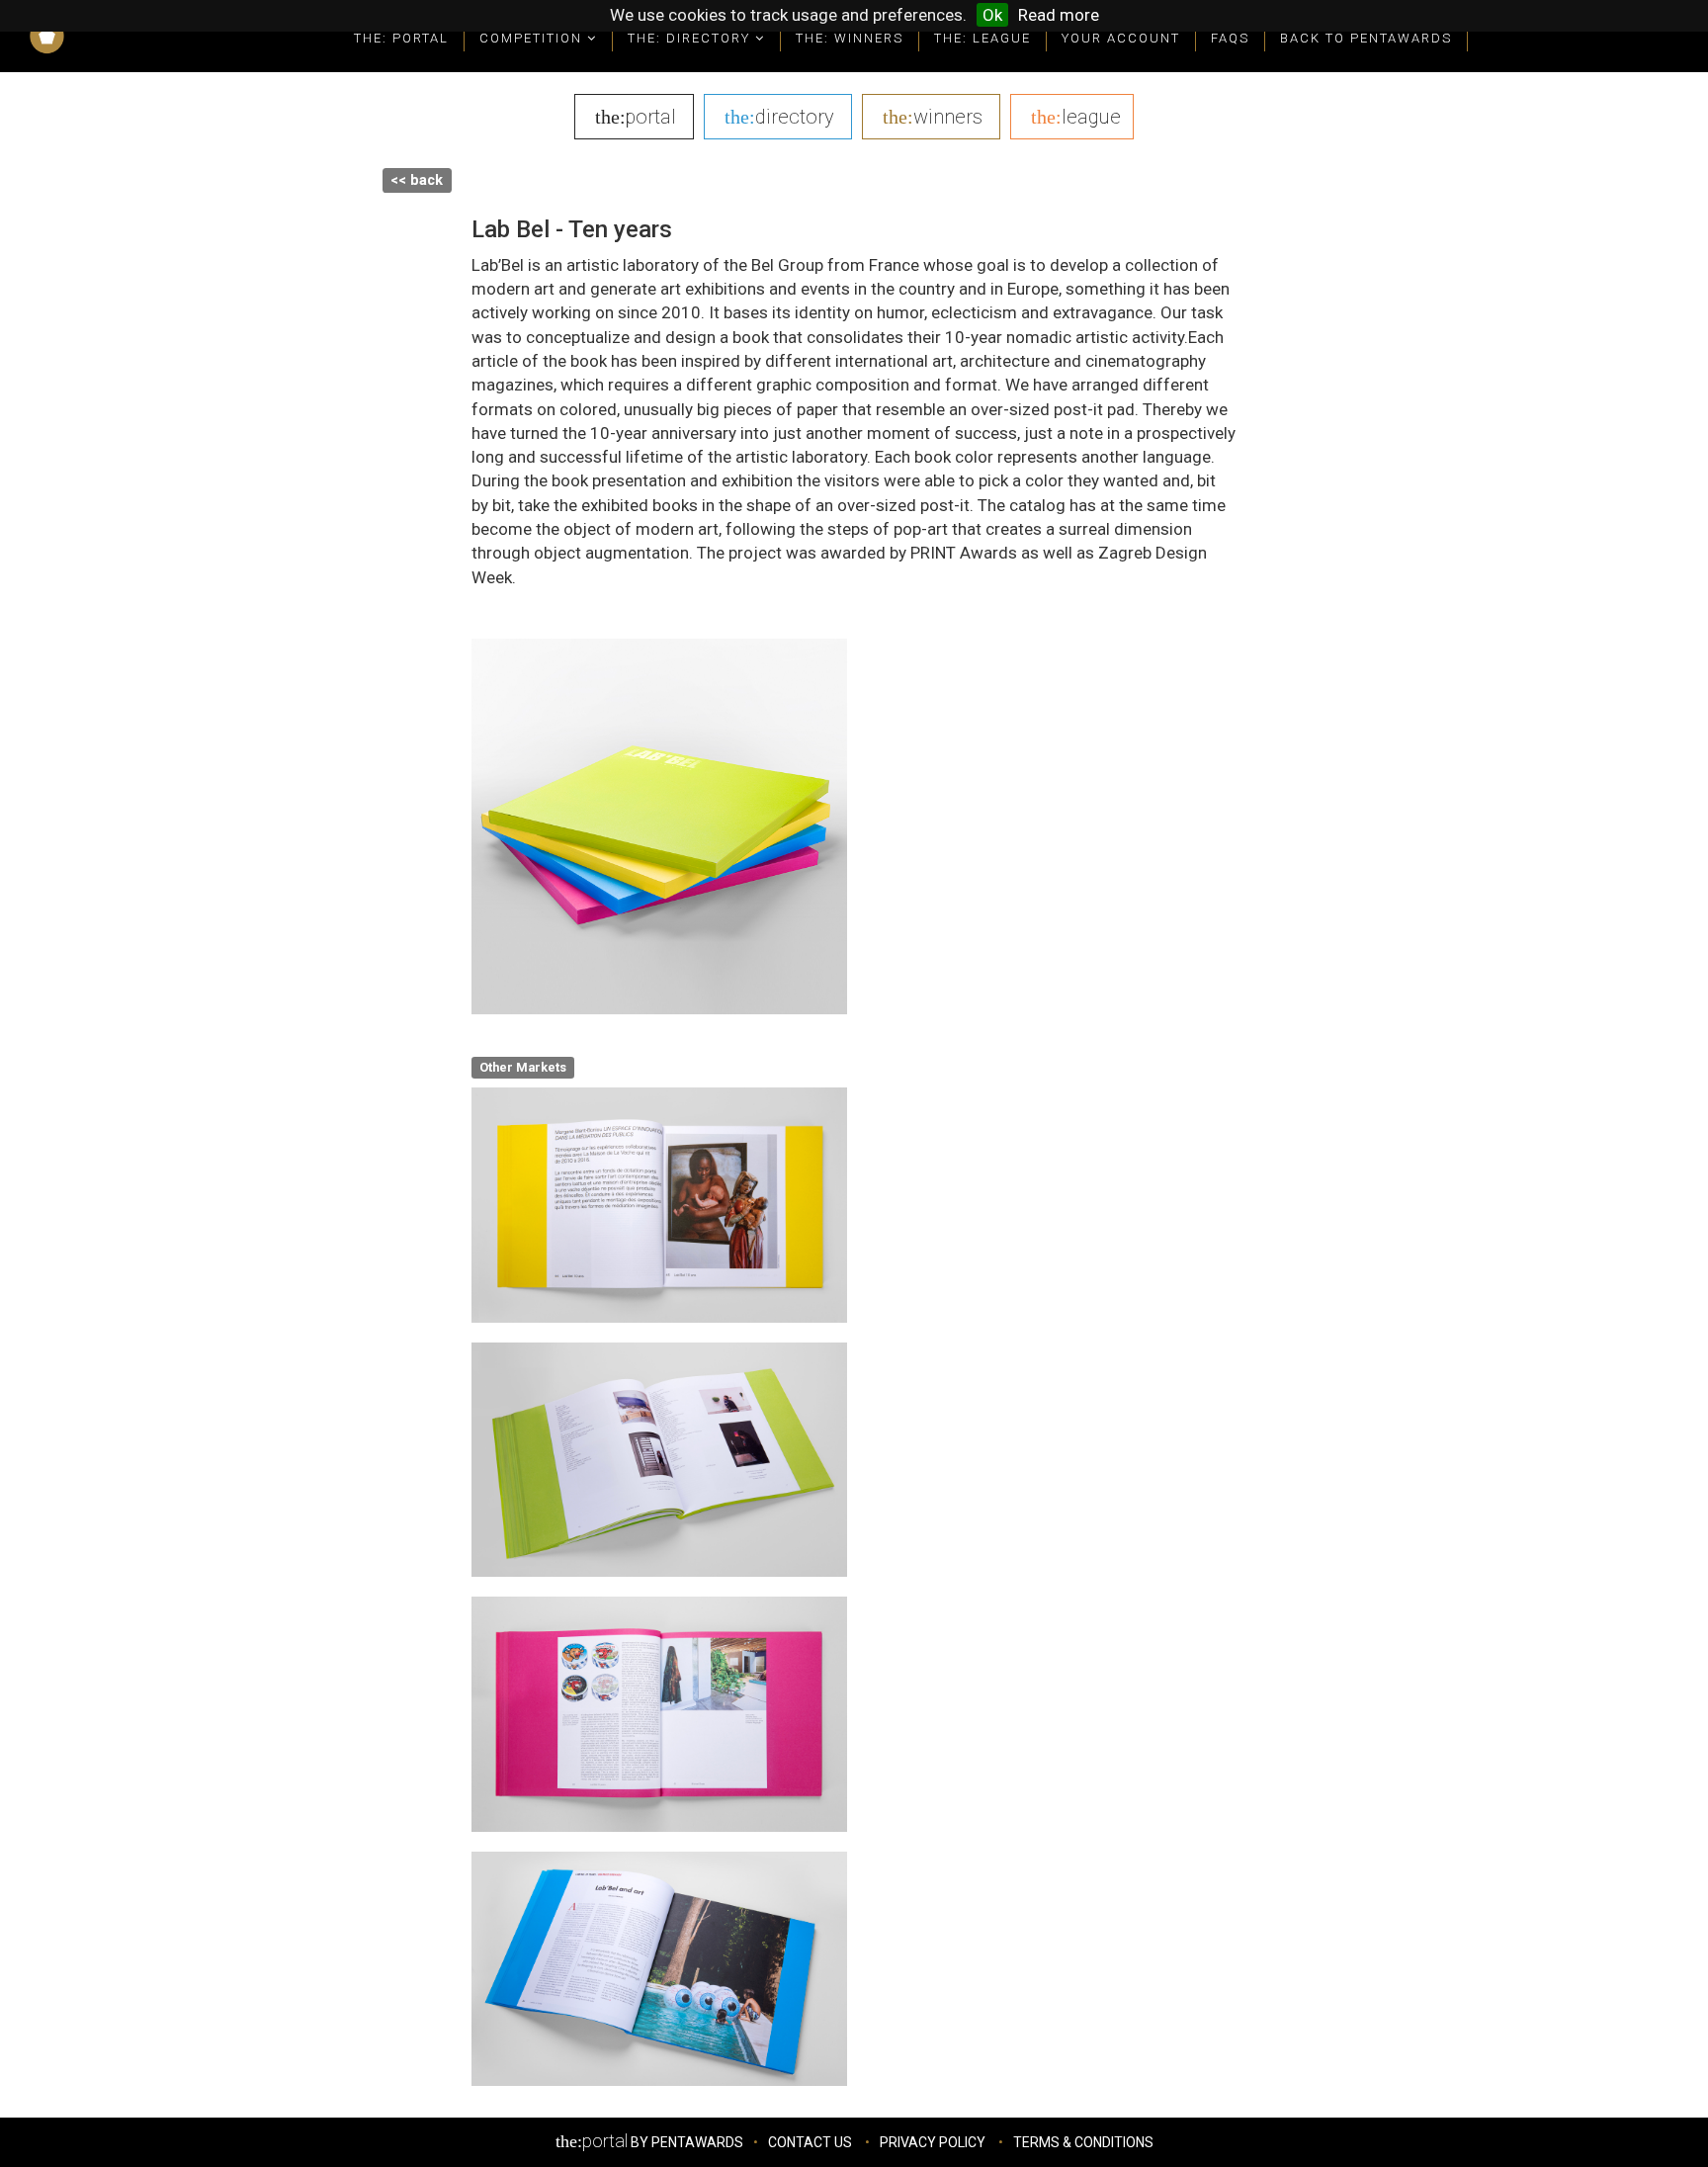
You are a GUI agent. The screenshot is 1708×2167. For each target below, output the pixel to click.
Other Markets (523, 1067)
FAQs (1230, 38)
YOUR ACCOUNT (1121, 38)
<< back (417, 180)
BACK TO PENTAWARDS (1366, 38)
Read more (1059, 15)
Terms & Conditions (1083, 2142)
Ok (992, 15)
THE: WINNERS (850, 38)
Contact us (810, 2142)
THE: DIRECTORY (691, 38)
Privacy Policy (933, 2142)
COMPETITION (533, 38)
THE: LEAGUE (982, 38)
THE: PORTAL (401, 38)
